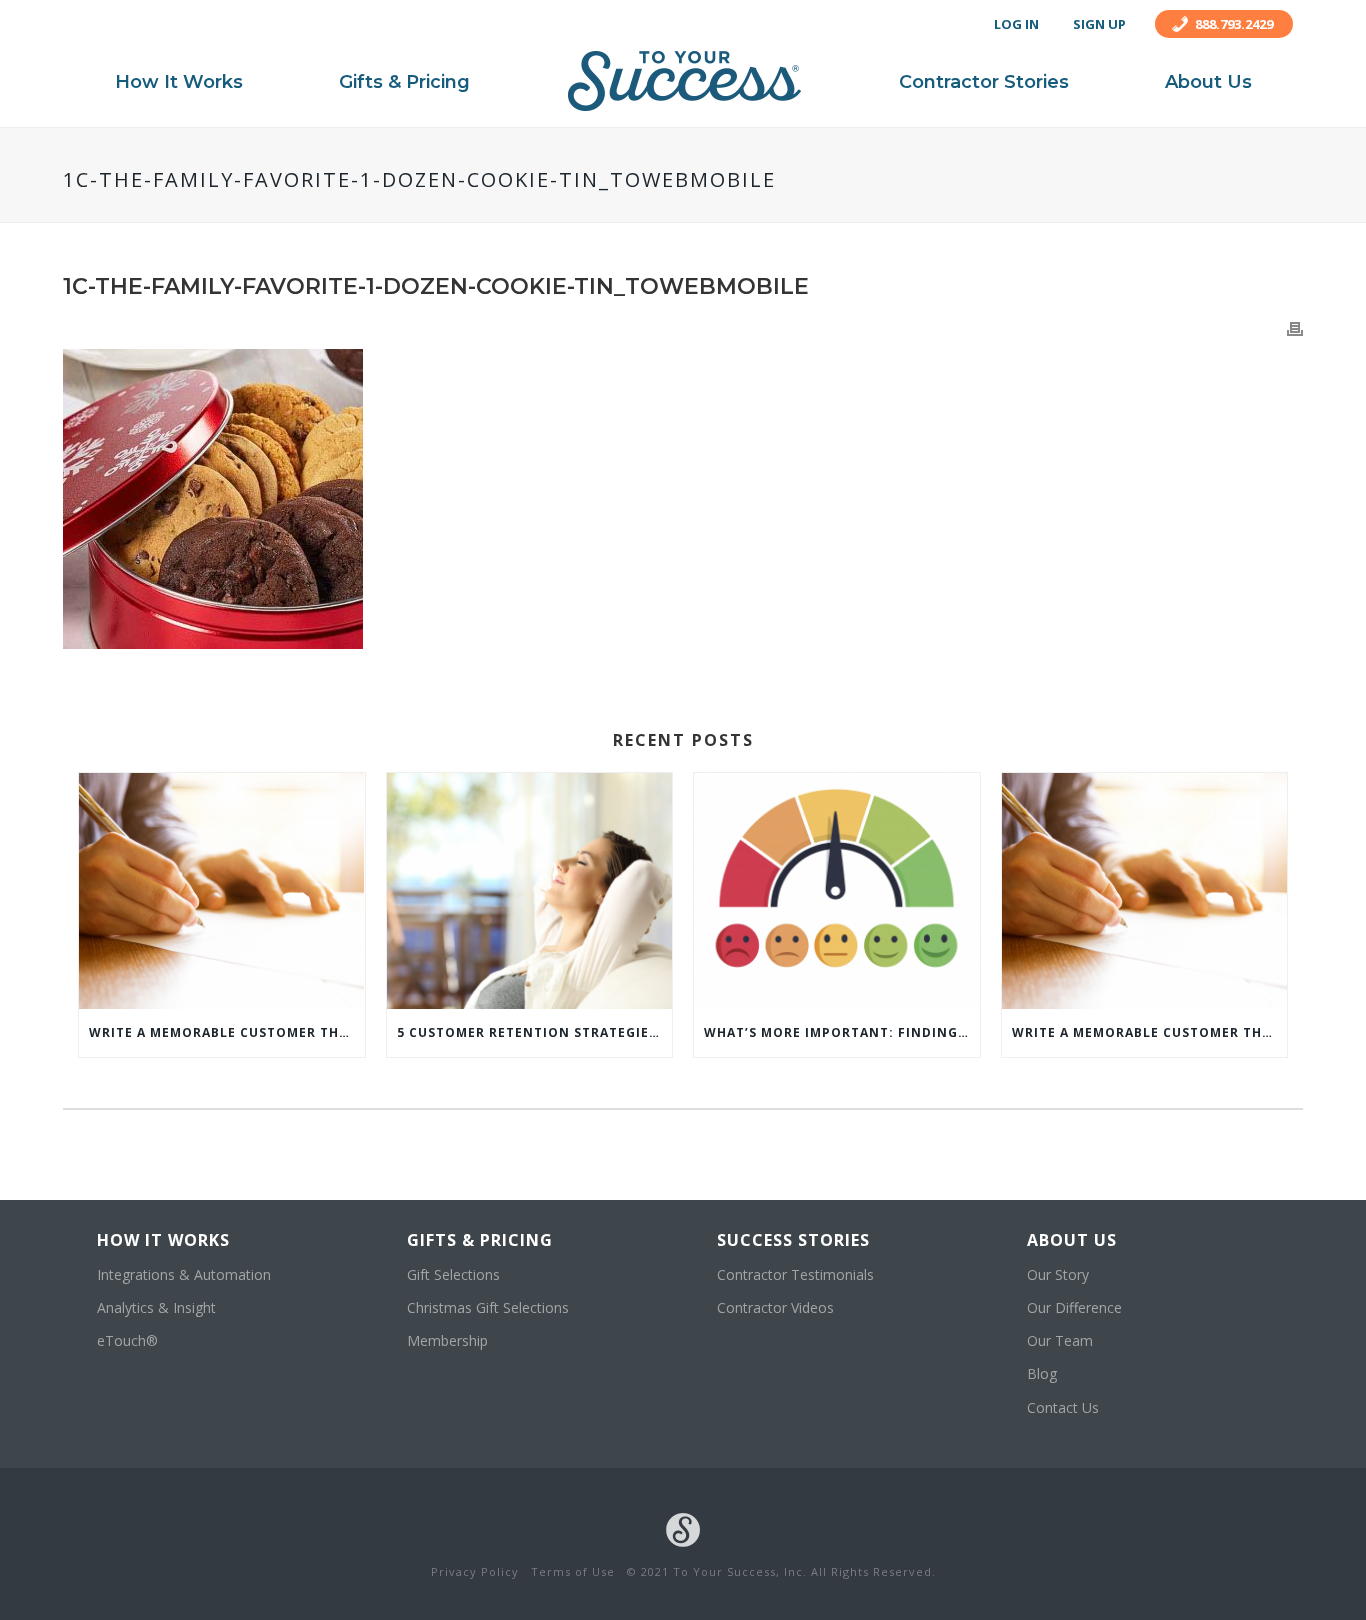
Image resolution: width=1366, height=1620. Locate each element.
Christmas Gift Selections (488, 1307)
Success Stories (793, 1240)
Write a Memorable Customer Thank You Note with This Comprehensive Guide (227, 1032)
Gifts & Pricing (404, 82)
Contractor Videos (775, 1307)
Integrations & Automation (184, 1274)
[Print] (1295, 327)
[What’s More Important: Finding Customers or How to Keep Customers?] (837, 891)
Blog (1042, 1373)
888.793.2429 (1234, 24)
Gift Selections (453, 1274)
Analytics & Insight (156, 1307)
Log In (1016, 24)
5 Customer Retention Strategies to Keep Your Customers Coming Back (535, 1032)
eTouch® (127, 1340)
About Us (1208, 82)
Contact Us (1063, 1407)
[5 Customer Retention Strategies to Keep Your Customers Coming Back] (530, 891)
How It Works (179, 82)
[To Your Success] (684, 81)
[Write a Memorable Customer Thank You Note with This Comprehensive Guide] (222, 891)
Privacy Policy (475, 1571)
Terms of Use (573, 1571)
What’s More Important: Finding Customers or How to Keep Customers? (842, 1032)
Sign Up (1099, 24)
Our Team (1060, 1340)
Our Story (1058, 1274)
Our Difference (1074, 1307)
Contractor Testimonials (795, 1274)
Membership (447, 1340)
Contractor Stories (984, 82)
